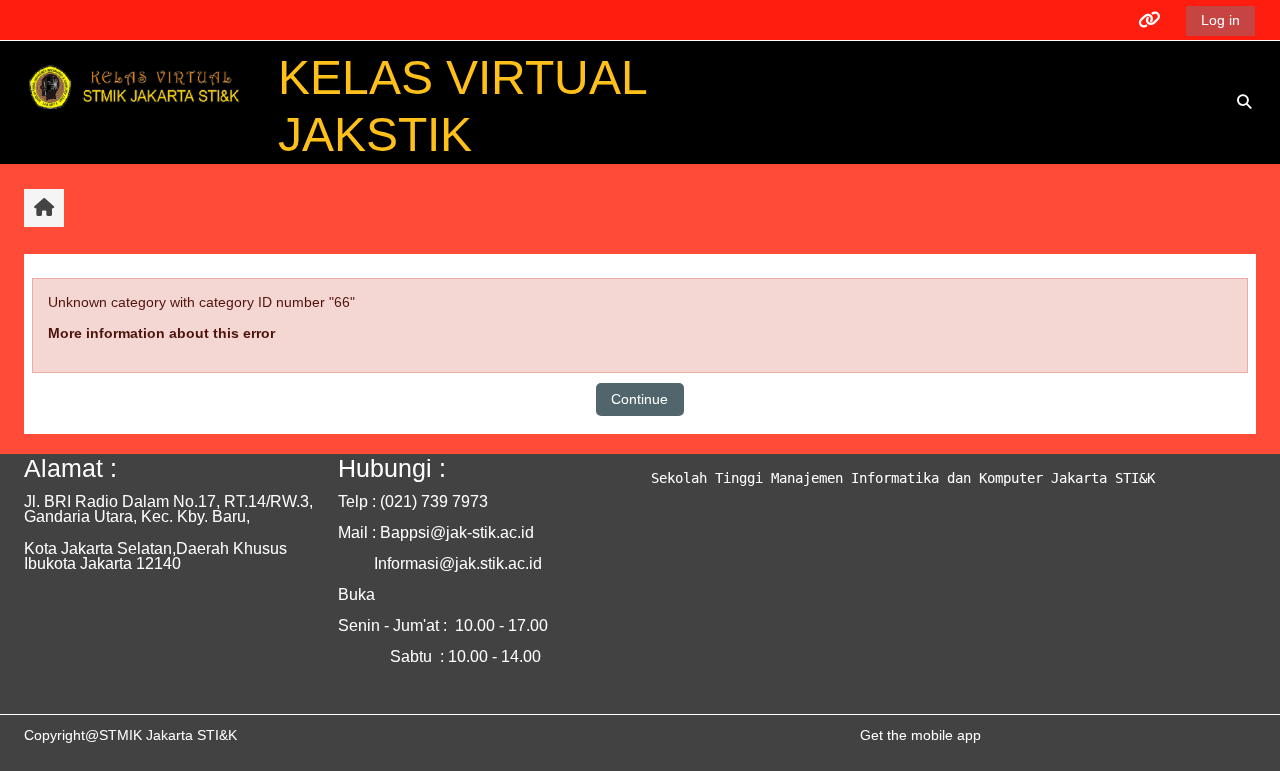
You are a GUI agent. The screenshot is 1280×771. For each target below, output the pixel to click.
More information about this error (161, 333)
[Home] (138, 90)
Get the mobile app (920, 735)
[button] (1244, 102)
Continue (639, 399)
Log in (1220, 20)
